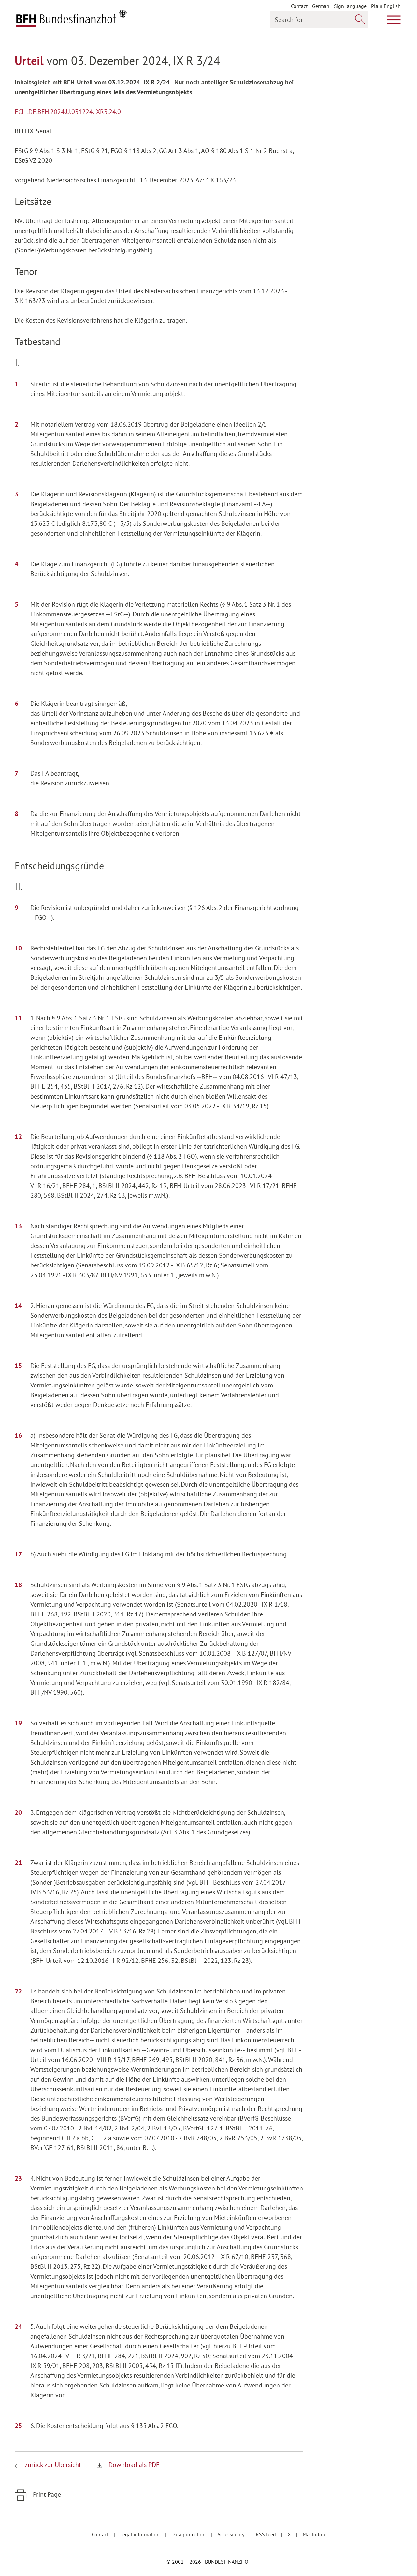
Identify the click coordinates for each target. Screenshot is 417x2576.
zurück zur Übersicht (53, 2465)
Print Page (46, 2494)
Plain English (386, 6)
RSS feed (266, 2534)
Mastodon (314, 2534)
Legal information (141, 2534)
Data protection (189, 2534)
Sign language (350, 6)
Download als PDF (133, 2465)
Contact (299, 6)
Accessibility (231, 2534)
